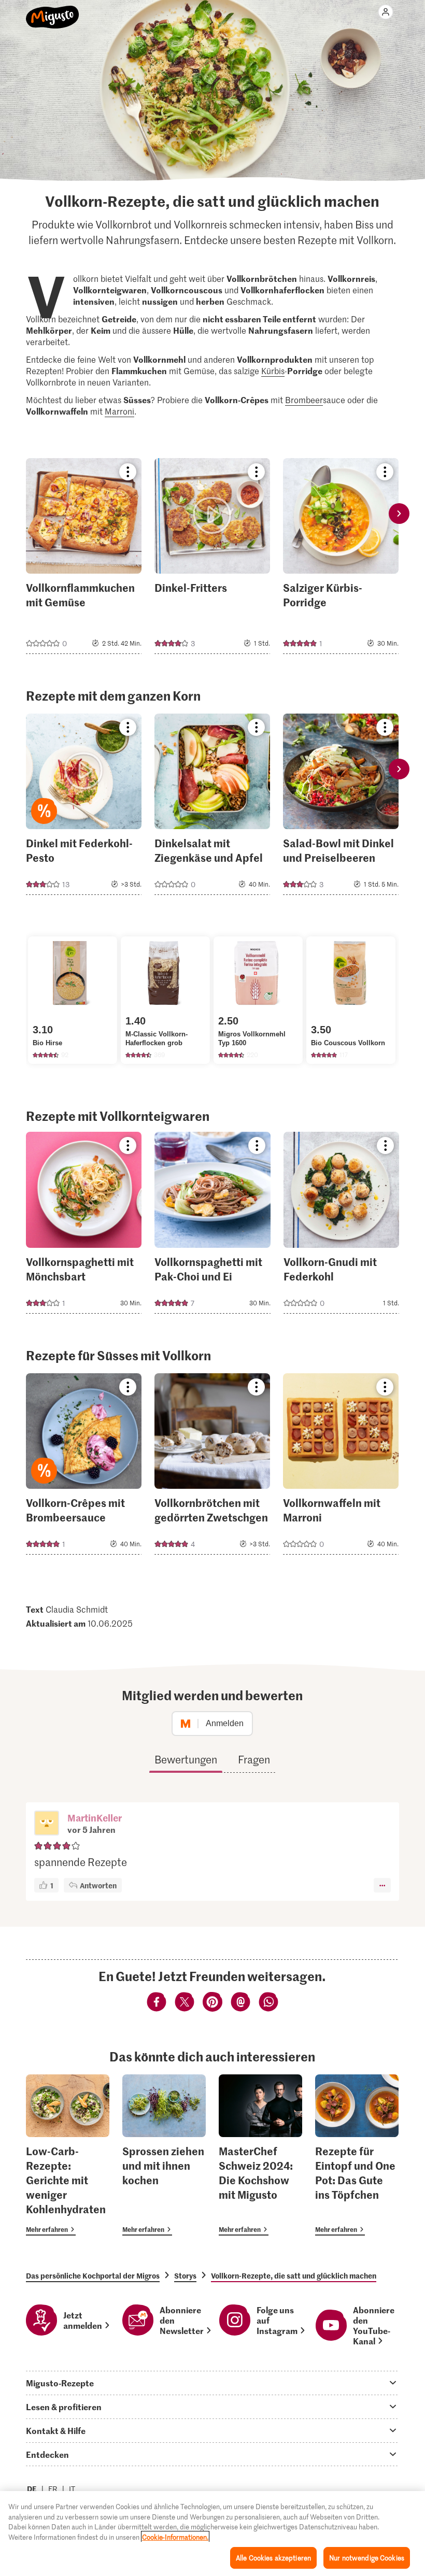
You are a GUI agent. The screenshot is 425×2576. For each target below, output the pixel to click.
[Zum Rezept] (84, 556)
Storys (185, 2275)
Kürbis (273, 371)
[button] (47, 1824)
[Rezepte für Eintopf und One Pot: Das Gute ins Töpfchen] (357, 2155)
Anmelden (225, 1723)
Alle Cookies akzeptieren (273, 2558)
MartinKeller (95, 1818)
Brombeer (304, 400)
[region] (212, 2534)
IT (72, 2489)
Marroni (119, 411)
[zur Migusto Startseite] (53, 11)
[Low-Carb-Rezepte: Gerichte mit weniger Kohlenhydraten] (68, 2155)
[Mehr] (382, 1885)
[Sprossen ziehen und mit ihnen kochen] (164, 2155)
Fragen (254, 1759)
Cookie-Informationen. (175, 2537)
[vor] (399, 514)
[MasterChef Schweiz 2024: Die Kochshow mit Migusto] (260, 2155)
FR (53, 2489)
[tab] (212, 2383)
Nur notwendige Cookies (367, 2558)
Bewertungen (186, 1759)
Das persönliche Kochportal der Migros (93, 2275)
